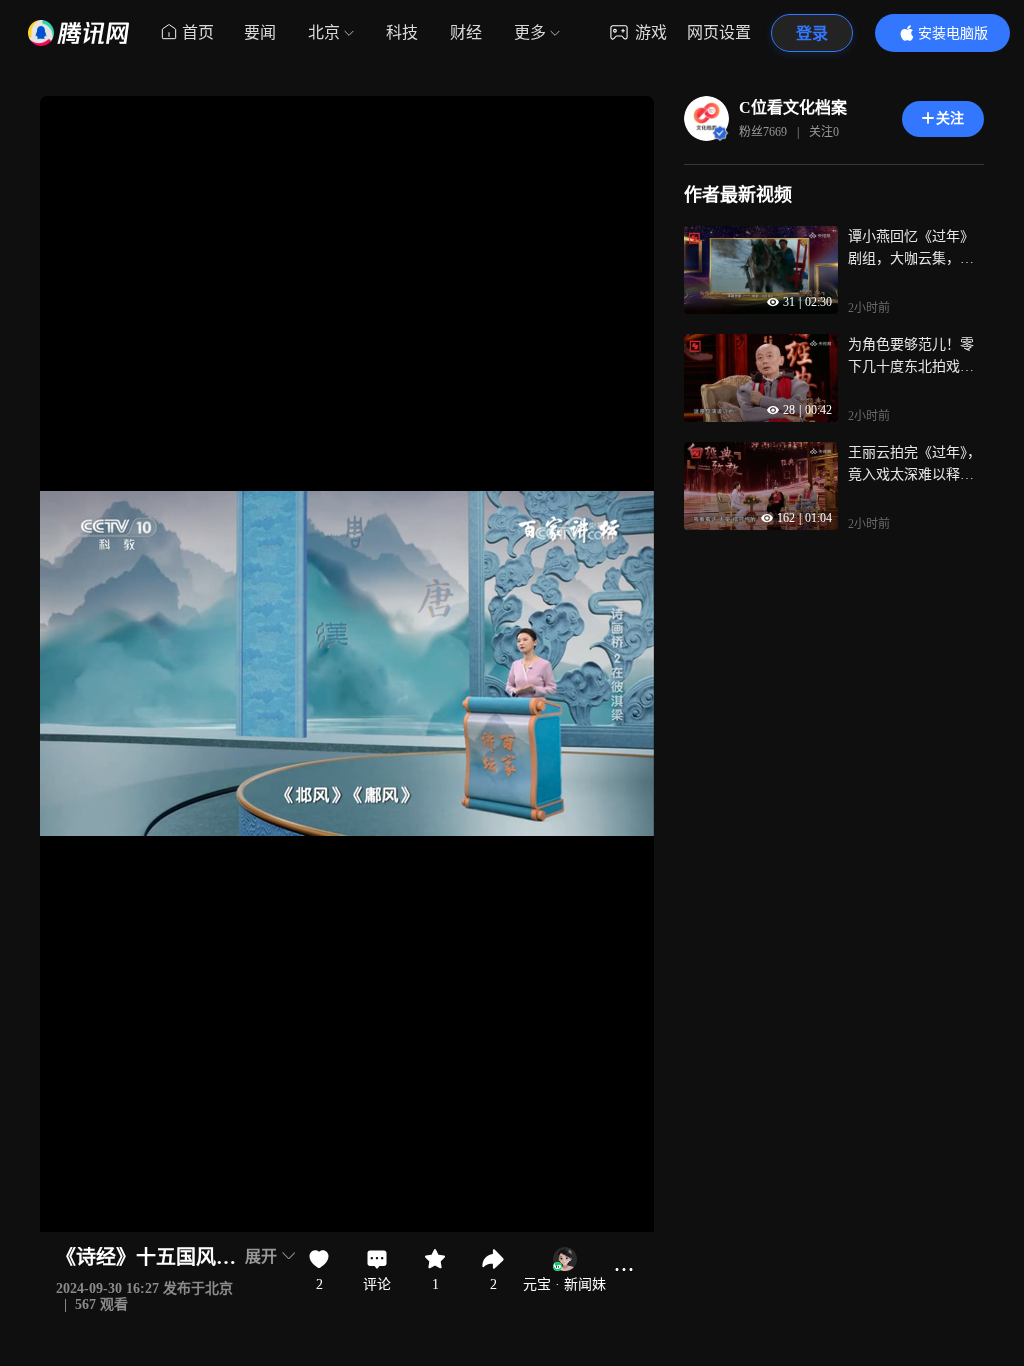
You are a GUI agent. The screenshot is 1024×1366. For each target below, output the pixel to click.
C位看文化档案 (793, 107)
